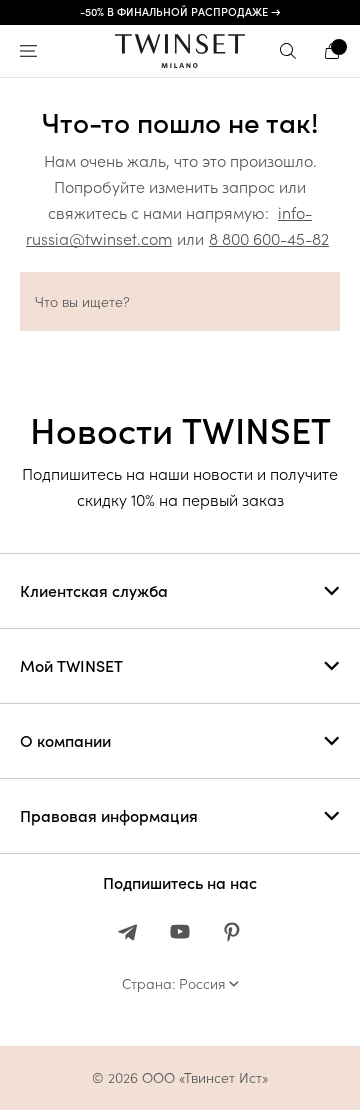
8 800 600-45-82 (269, 239)
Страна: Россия (173, 984)
